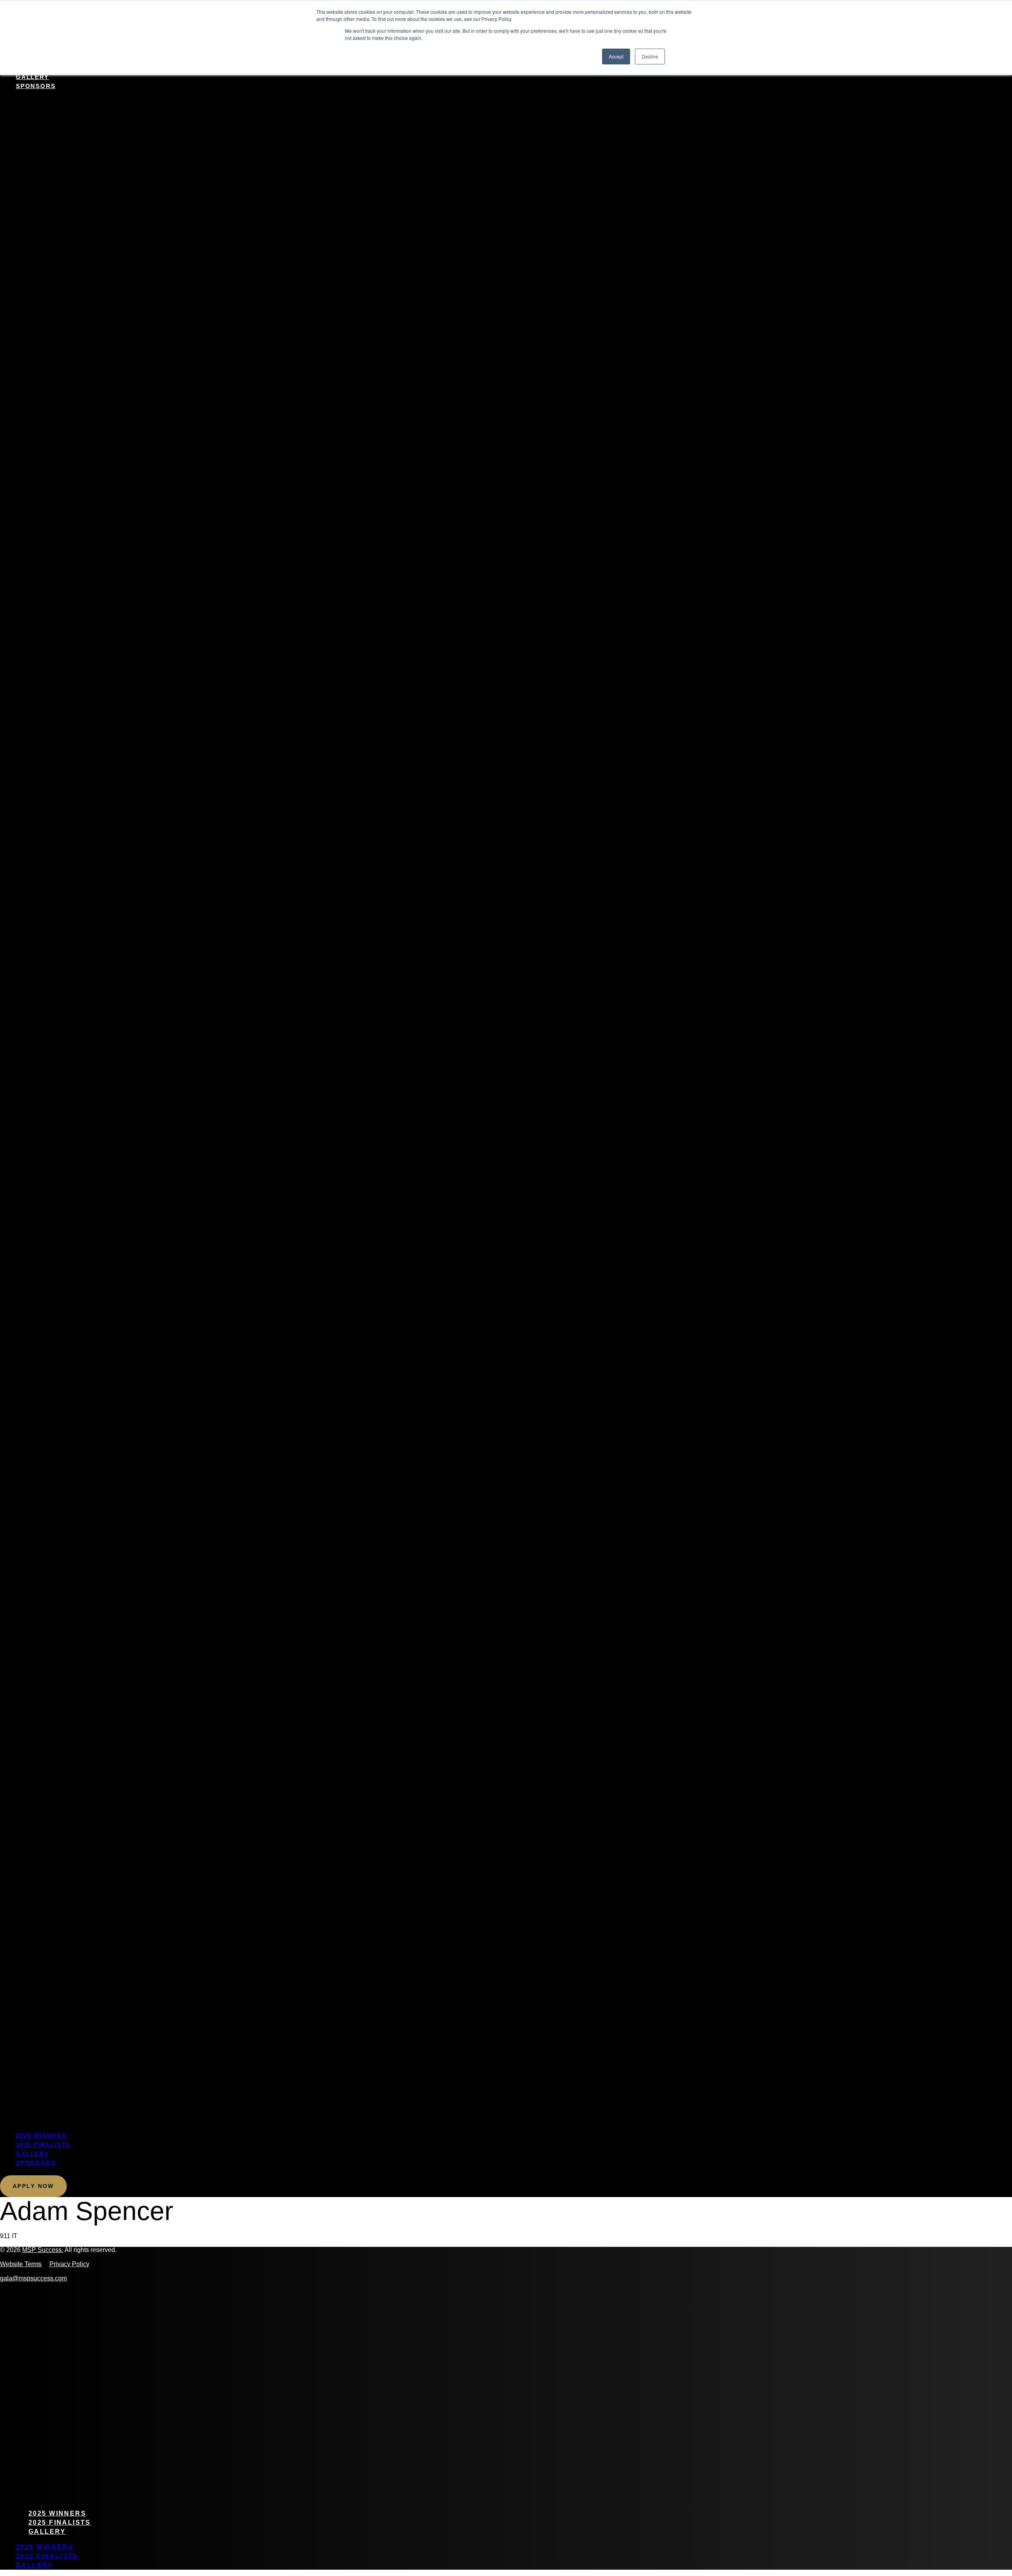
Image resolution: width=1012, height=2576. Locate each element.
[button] (506, 1111)
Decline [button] (650, 56)
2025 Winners (41, 2136)
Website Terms (21, 2264)
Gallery (32, 77)
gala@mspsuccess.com (33, 2278)
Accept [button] (616, 56)
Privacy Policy (69, 2264)
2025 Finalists (43, 2145)
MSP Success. (43, 2250)
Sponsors (36, 86)
